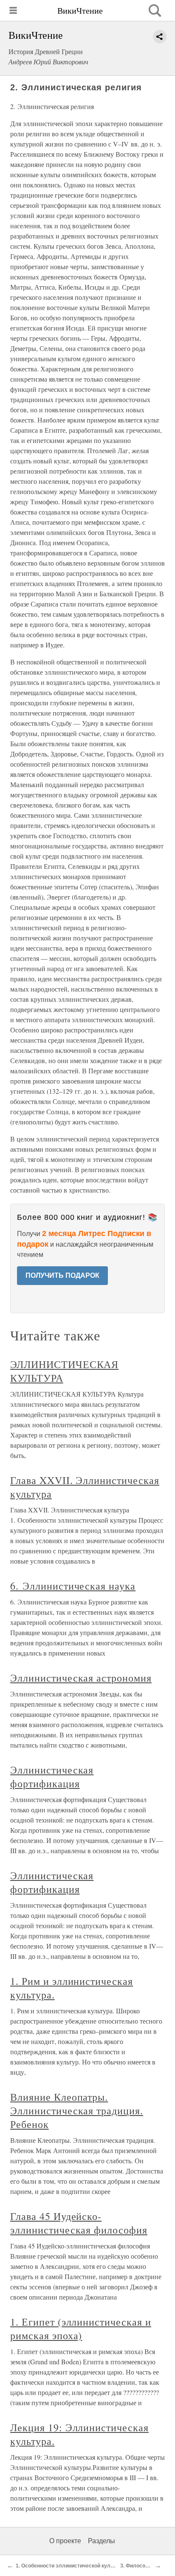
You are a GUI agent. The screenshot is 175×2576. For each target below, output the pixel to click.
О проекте (65, 2541)
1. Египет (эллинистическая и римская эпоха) (81, 2329)
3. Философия (138, 2566)
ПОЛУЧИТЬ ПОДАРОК (62, 1275)
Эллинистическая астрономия (81, 1678)
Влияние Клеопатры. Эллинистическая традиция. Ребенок (77, 2110)
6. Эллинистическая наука (73, 1586)
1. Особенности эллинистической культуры (71, 2566)
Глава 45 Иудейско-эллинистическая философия (79, 2223)
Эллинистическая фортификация (52, 1777)
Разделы (102, 2541)
